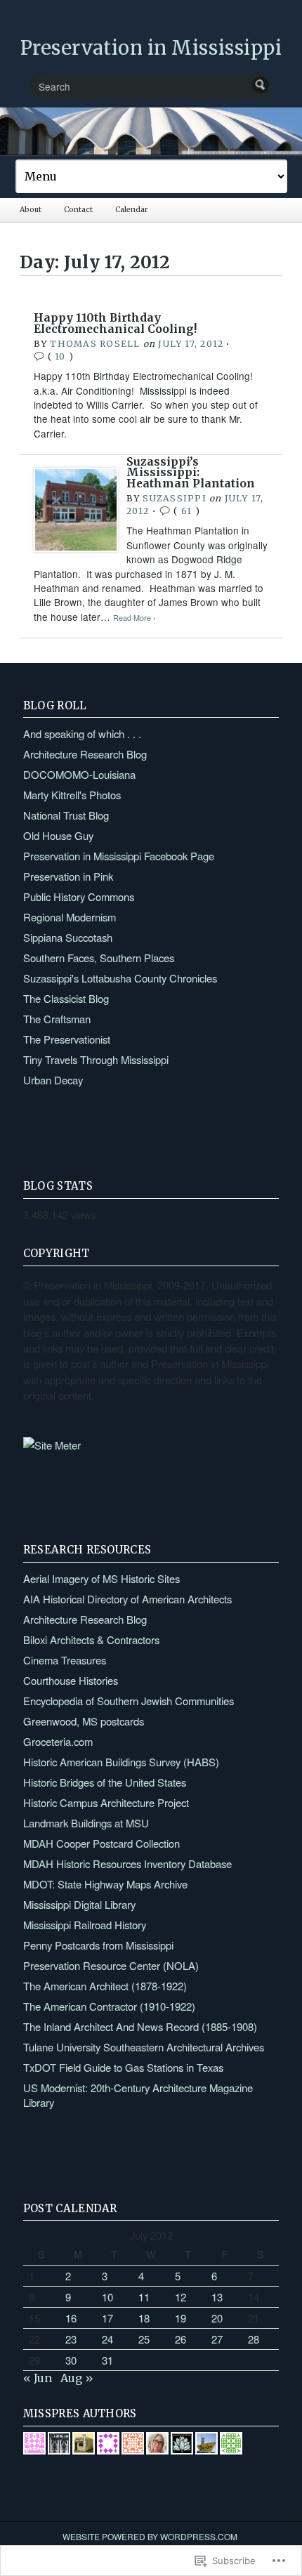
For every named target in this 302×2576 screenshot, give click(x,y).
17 (107, 2318)
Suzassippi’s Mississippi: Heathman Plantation (191, 473)
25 (144, 2339)
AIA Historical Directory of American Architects (127, 1599)
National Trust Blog (66, 815)
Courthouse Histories (71, 1680)
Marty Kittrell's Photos (72, 795)
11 (144, 2297)
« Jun (38, 2378)
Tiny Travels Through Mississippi (96, 1059)
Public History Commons (79, 896)
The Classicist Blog (66, 998)
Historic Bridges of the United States (105, 1782)
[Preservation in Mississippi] (151, 131)
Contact (78, 210)
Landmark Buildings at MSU (86, 1823)
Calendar (131, 210)
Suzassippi (174, 498)
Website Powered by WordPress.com (150, 2536)
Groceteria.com (58, 1741)
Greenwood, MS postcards (84, 1721)
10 (60, 356)
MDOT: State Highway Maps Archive (105, 1884)
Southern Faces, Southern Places (99, 958)
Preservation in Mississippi (151, 48)
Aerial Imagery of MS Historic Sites (101, 1578)
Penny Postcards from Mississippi (98, 1945)
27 (217, 2339)
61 (186, 511)
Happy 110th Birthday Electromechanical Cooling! (115, 323)
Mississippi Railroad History (85, 1925)
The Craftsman (57, 1019)
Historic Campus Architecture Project (106, 1802)
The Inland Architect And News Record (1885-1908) (140, 2026)
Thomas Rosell (95, 344)
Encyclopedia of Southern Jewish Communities (129, 1701)
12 (180, 2297)
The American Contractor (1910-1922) (109, 2006)
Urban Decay (53, 1080)
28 (254, 2339)
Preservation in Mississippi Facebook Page (119, 856)
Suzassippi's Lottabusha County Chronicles (120, 978)
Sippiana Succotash (68, 937)
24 (107, 2339)
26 (180, 2339)
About (31, 210)
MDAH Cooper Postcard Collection (101, 1843)
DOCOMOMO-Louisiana (79, 774)
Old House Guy (58, 835)
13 (217, 2297)
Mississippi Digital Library (79, 1904)
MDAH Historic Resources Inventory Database (127, 1864)
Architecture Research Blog (85, 754)
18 (144, 2318)
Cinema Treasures (65, 1660)
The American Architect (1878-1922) (105, 1986)
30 (71, 2360)
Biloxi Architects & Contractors (91, 1639)
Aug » (77, 2378)
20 (217, 2318)
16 (71, 2318)
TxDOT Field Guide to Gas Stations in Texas (123, 2067)
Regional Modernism (70, 917)
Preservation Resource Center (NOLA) (111, 1965)
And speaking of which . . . (82, 734)
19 (180, 2318)
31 (107, 2360)
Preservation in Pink (68, 876)
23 (71, 2339)
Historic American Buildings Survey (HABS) (121, 1762)
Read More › (134, 618)
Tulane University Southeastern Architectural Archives (144, 2047)
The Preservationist (67, 1039)
